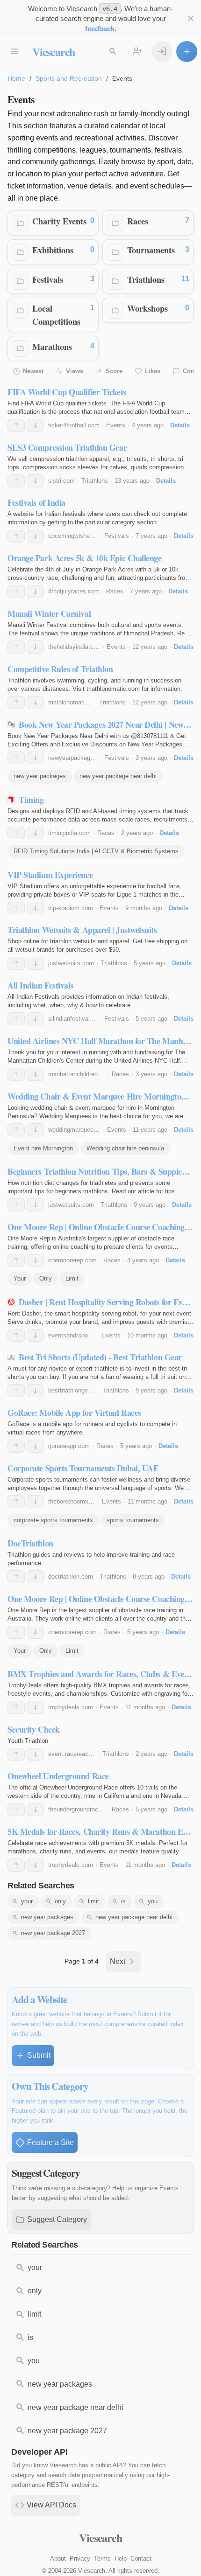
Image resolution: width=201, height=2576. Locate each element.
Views (75, 371)
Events (116, 425)
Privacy (80, 2559)
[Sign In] (162, 52)
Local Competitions (56, 315)
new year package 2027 (53, 1933)
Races (138, 221)
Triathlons (146, 279)
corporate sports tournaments (53, 1520)
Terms (102, 2559)
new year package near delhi (118, 776)
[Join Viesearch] (137, 52)
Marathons (52, 346)
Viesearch (54, 52)
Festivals (48, 279)
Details (180, 425)
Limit (72, 1278)
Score (114, 371)
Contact (141, 2559)
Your (20, 1278)
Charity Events (59, 221)
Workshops (147, 308)
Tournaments (151, 250)
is (123, 1901)
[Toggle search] (112, 52)
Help (121, 2559)
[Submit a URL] (187, 52)
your (27, 1901)
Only (46, 1278)
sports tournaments (133, 1520)
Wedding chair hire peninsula (125, 1148)
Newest (33, 371)
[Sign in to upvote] (16, 425)
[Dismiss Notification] (190, 18)
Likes (153, 371)
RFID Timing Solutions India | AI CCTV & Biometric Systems (96, 851)
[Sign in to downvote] (35, 425)
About (58, 2559)
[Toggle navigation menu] (14, 52)
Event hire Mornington (43, 1148)
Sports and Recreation (69, 78)
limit (93, 1901)
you (153, 1901)
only (60, 1901)
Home (16, 78)
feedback (100, 29)
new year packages (40, 776)
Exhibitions (53, 250)
